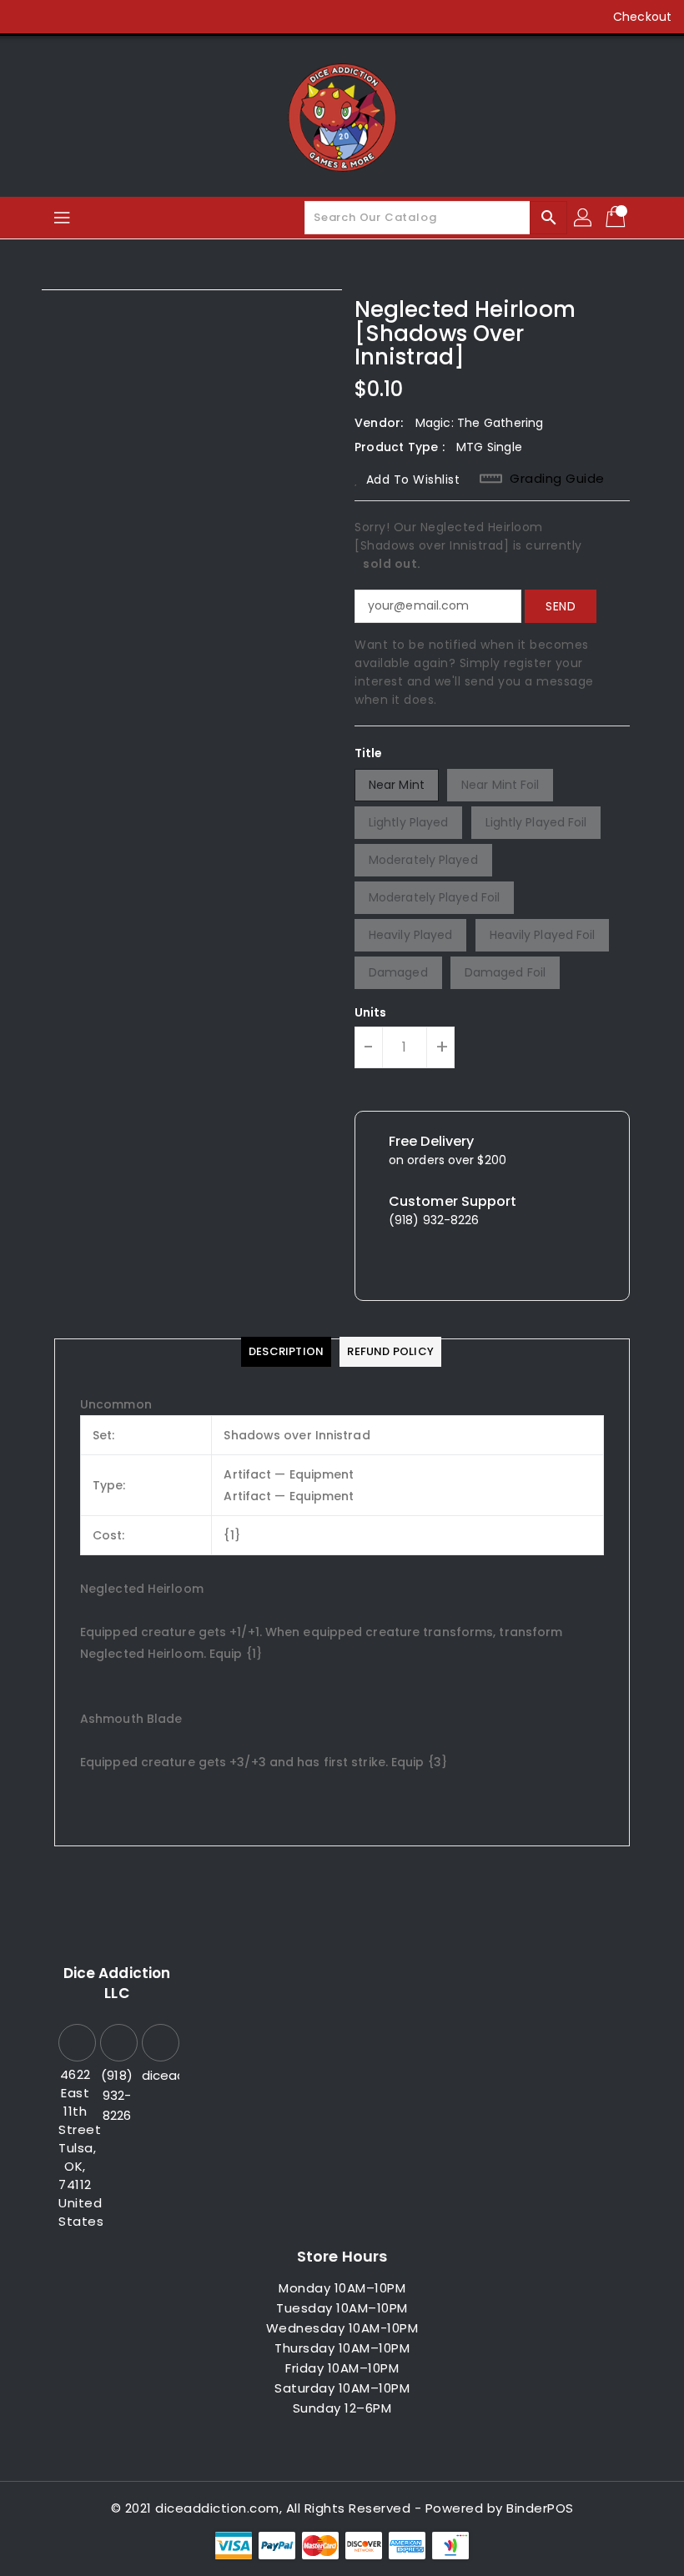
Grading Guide (557, 479)
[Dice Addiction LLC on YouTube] (122, 17)
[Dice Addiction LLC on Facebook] (27, 17)
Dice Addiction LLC (117, 1983)
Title (369, 753)
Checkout (642, 17)
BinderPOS (540, 2508)
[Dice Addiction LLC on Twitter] (58, 17)
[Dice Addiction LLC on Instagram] (90, 17)
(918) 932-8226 (117, 2095)
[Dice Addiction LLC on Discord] (153, 17)
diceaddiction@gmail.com (158, 2075)
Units (371, 1012)
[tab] (286, 1352)
